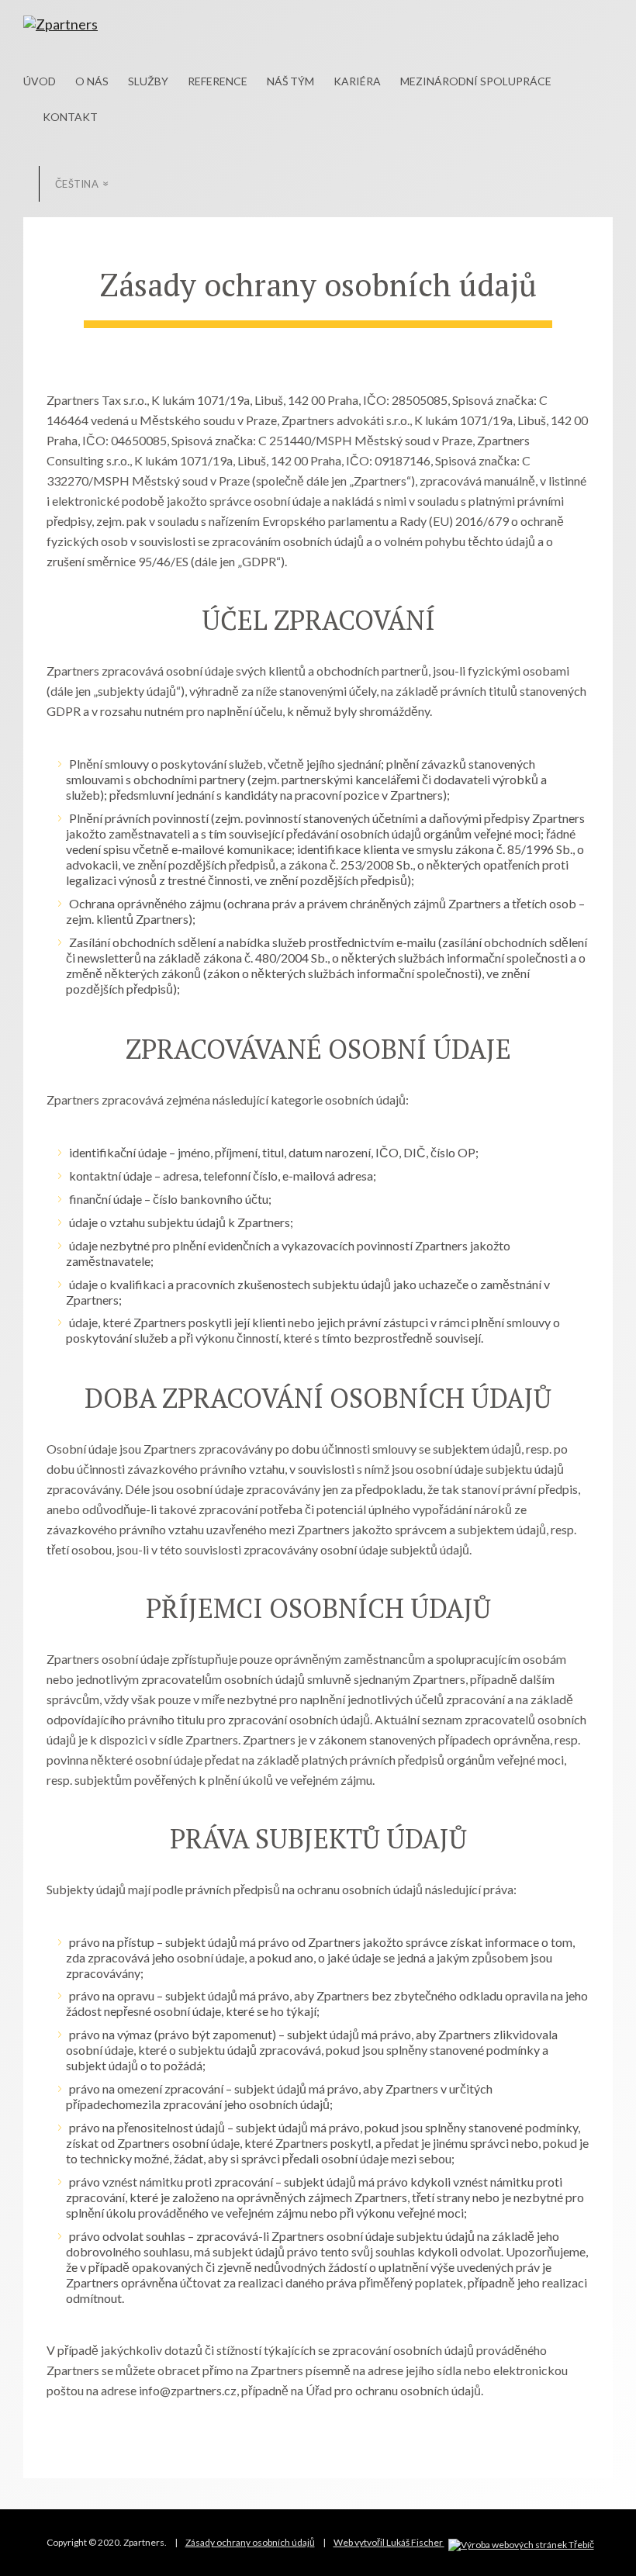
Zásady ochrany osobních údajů (250, 2542)
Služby (148, 81)
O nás (92, 81)
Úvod (40, 81)
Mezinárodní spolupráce (476, 81)
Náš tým (290, 81)
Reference (218, 81)
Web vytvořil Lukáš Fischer (389, 2542)
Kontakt (70, 117)
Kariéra (357, 81)
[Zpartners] (106, 24)
